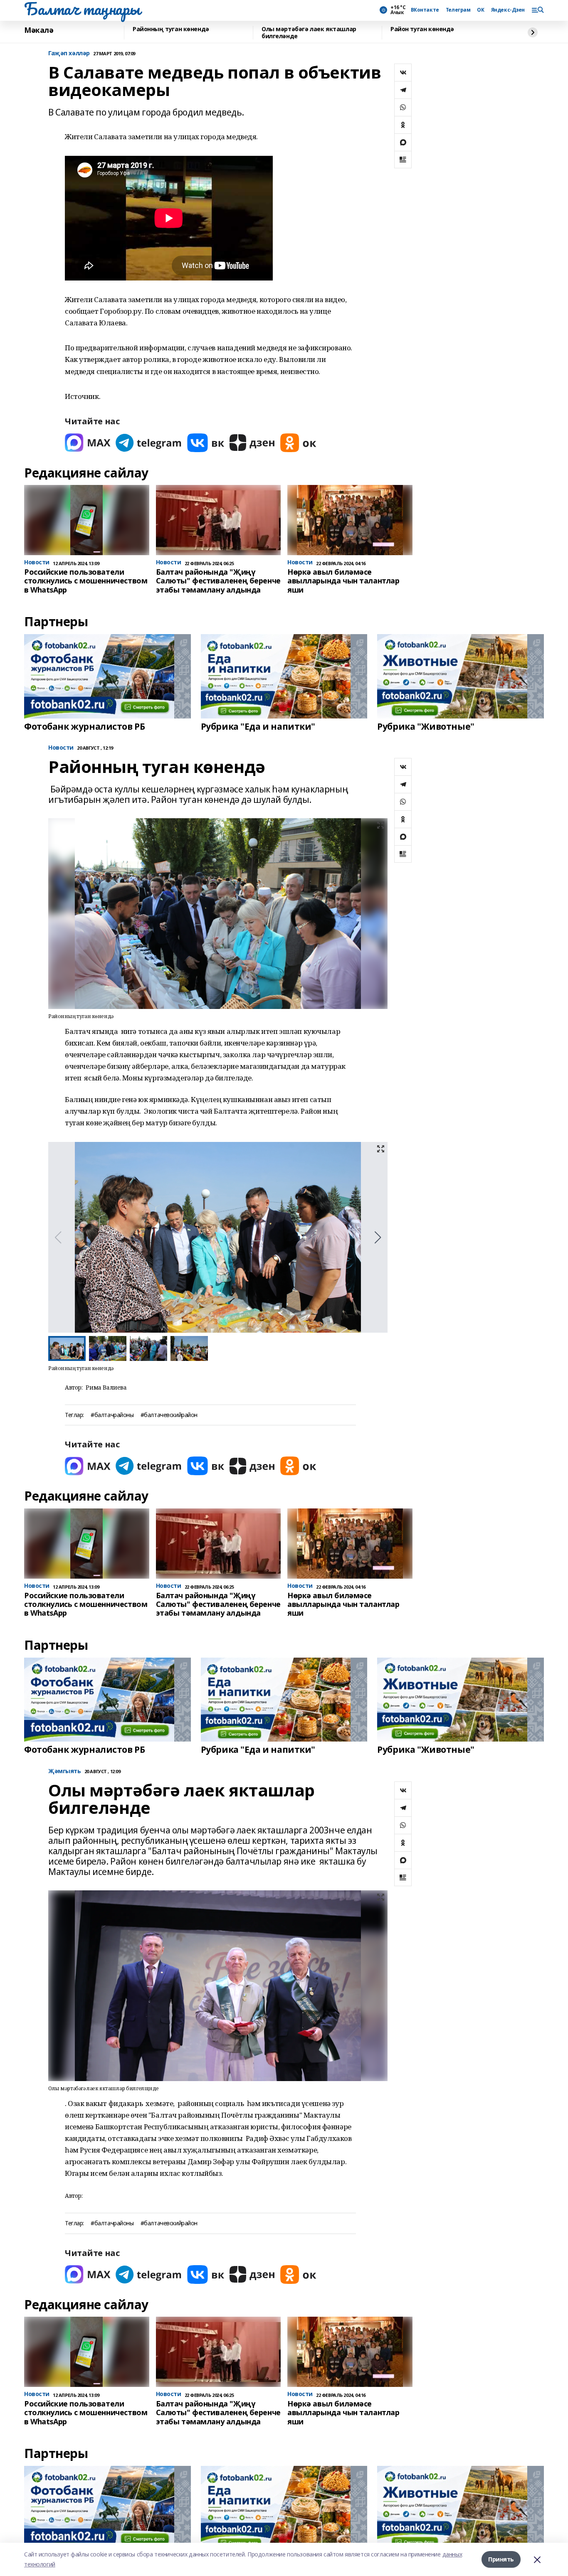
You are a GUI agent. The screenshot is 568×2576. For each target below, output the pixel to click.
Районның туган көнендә (171, 29)
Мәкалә (39, 30)
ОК (480, 10)
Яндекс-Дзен (508, 10)
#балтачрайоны (112, 1415)
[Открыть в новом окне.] (88, 443)
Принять (501, 2559)
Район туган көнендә (422, 29)
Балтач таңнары (82, 9)
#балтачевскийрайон (169, 1415)
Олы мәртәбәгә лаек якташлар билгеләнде (309, 33)
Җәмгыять (65, 1771)
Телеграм (458, 10)
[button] (378, 1238)
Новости (61, 748)
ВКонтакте (425, 10)
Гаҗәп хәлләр (69, 53)
